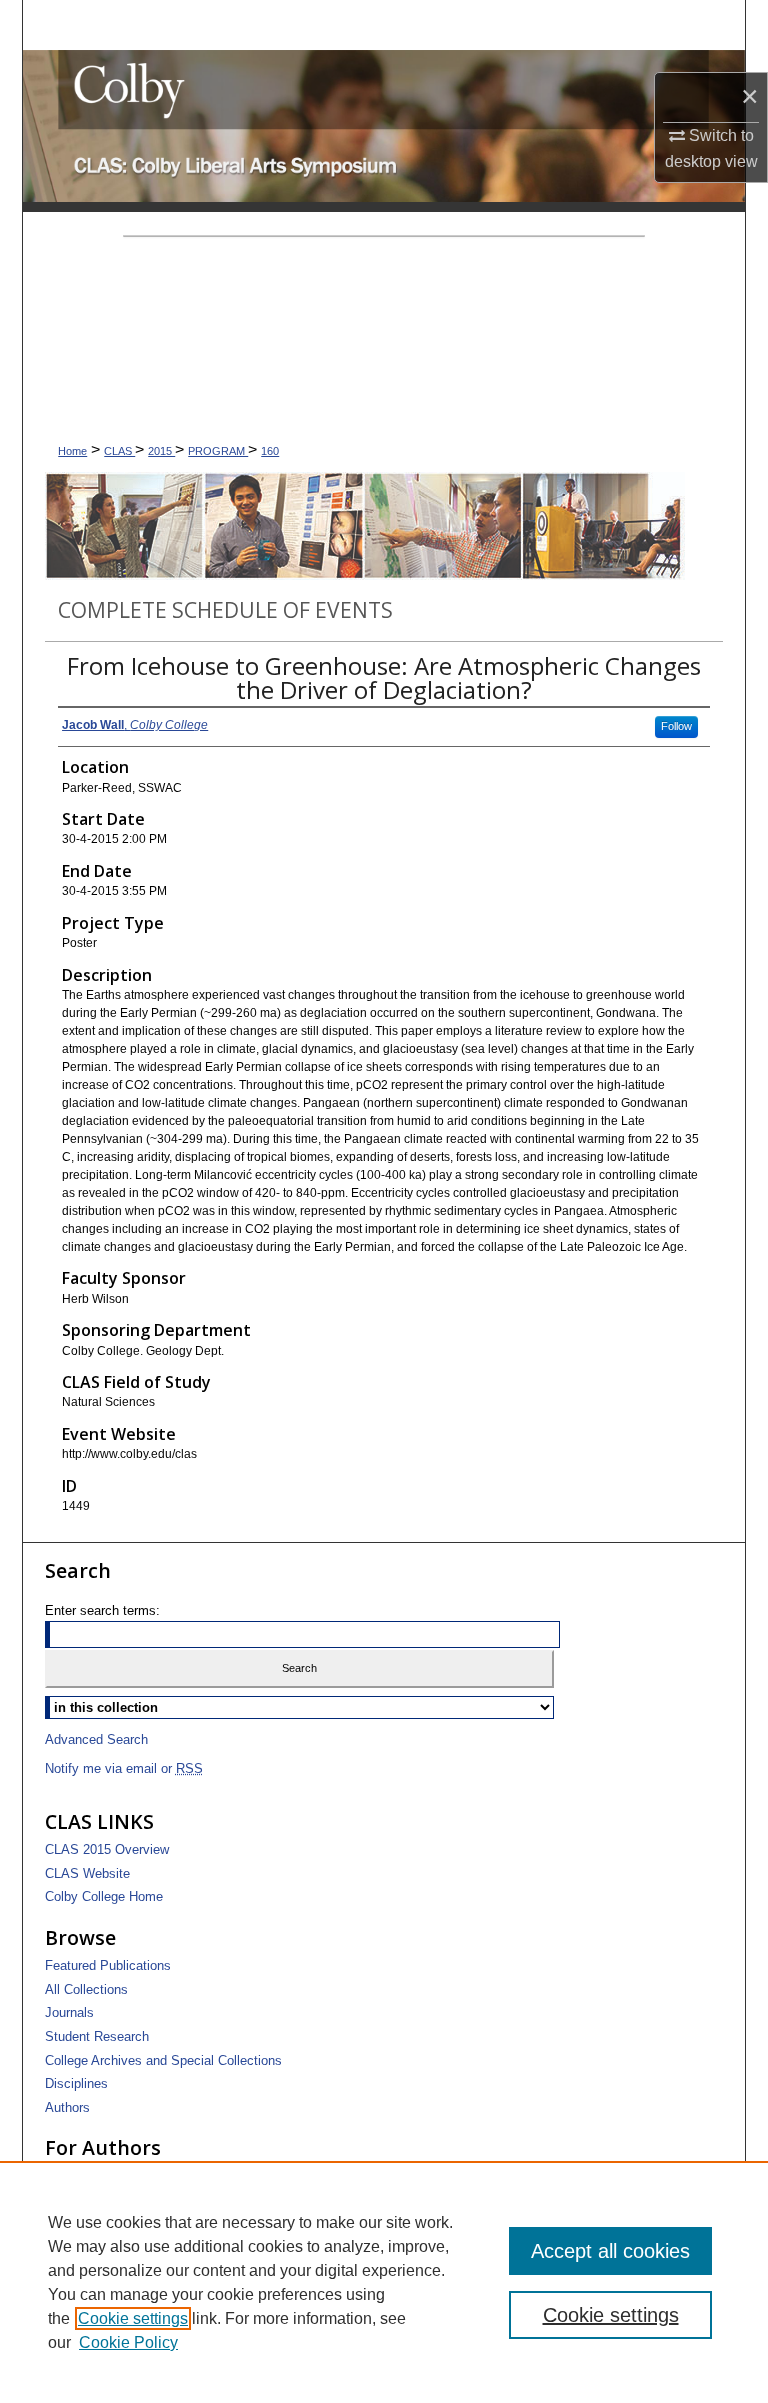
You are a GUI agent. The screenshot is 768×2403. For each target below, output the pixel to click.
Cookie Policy (128, 2342)
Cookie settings (133, 2318)
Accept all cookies (610, 2251)
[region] (384, 2282)
